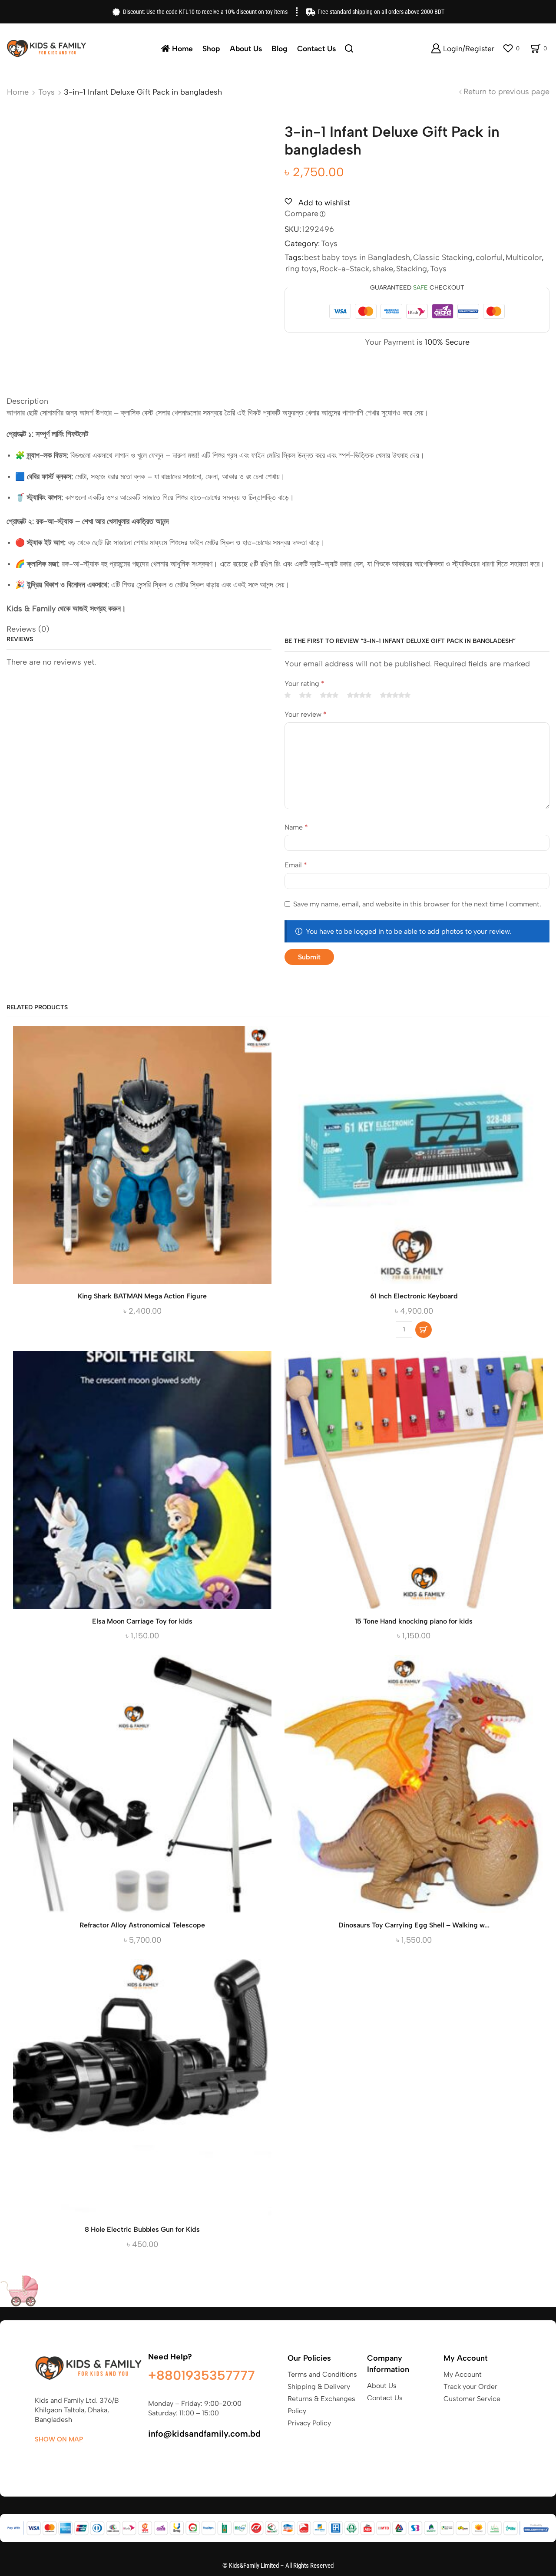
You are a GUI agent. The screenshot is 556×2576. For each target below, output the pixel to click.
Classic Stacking (443, 257)
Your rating (304, 684)
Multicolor (524, 257)
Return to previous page (506, 92)
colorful (489, 257)
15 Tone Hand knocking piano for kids (414, 1621)
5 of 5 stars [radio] (395, 695)
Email (296, 865)
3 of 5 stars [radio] (329, 695)
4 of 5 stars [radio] (359, 695)
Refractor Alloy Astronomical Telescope (142, 1925)
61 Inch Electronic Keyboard (414, 1296)
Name (296, 827)
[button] (424, 1330)
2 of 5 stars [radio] (305, 695)
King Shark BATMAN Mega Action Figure (142, 1296)
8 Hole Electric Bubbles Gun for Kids (142, 2229)
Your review (306, 714)
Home (182, 48)
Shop (211, 48)
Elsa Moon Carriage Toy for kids (142, 1621)
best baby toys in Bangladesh (357, 257)
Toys (46, 92)
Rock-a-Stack (344, 269)
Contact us (316, 48)
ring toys (301, 269)
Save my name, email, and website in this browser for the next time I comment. (417, 904)
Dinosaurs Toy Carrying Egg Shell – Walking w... (414, 1925)
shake (383, 269)
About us (246, 48)
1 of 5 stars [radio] (288, 695)
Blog (280, 48)
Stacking (412, 269)
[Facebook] (39, 2460)
